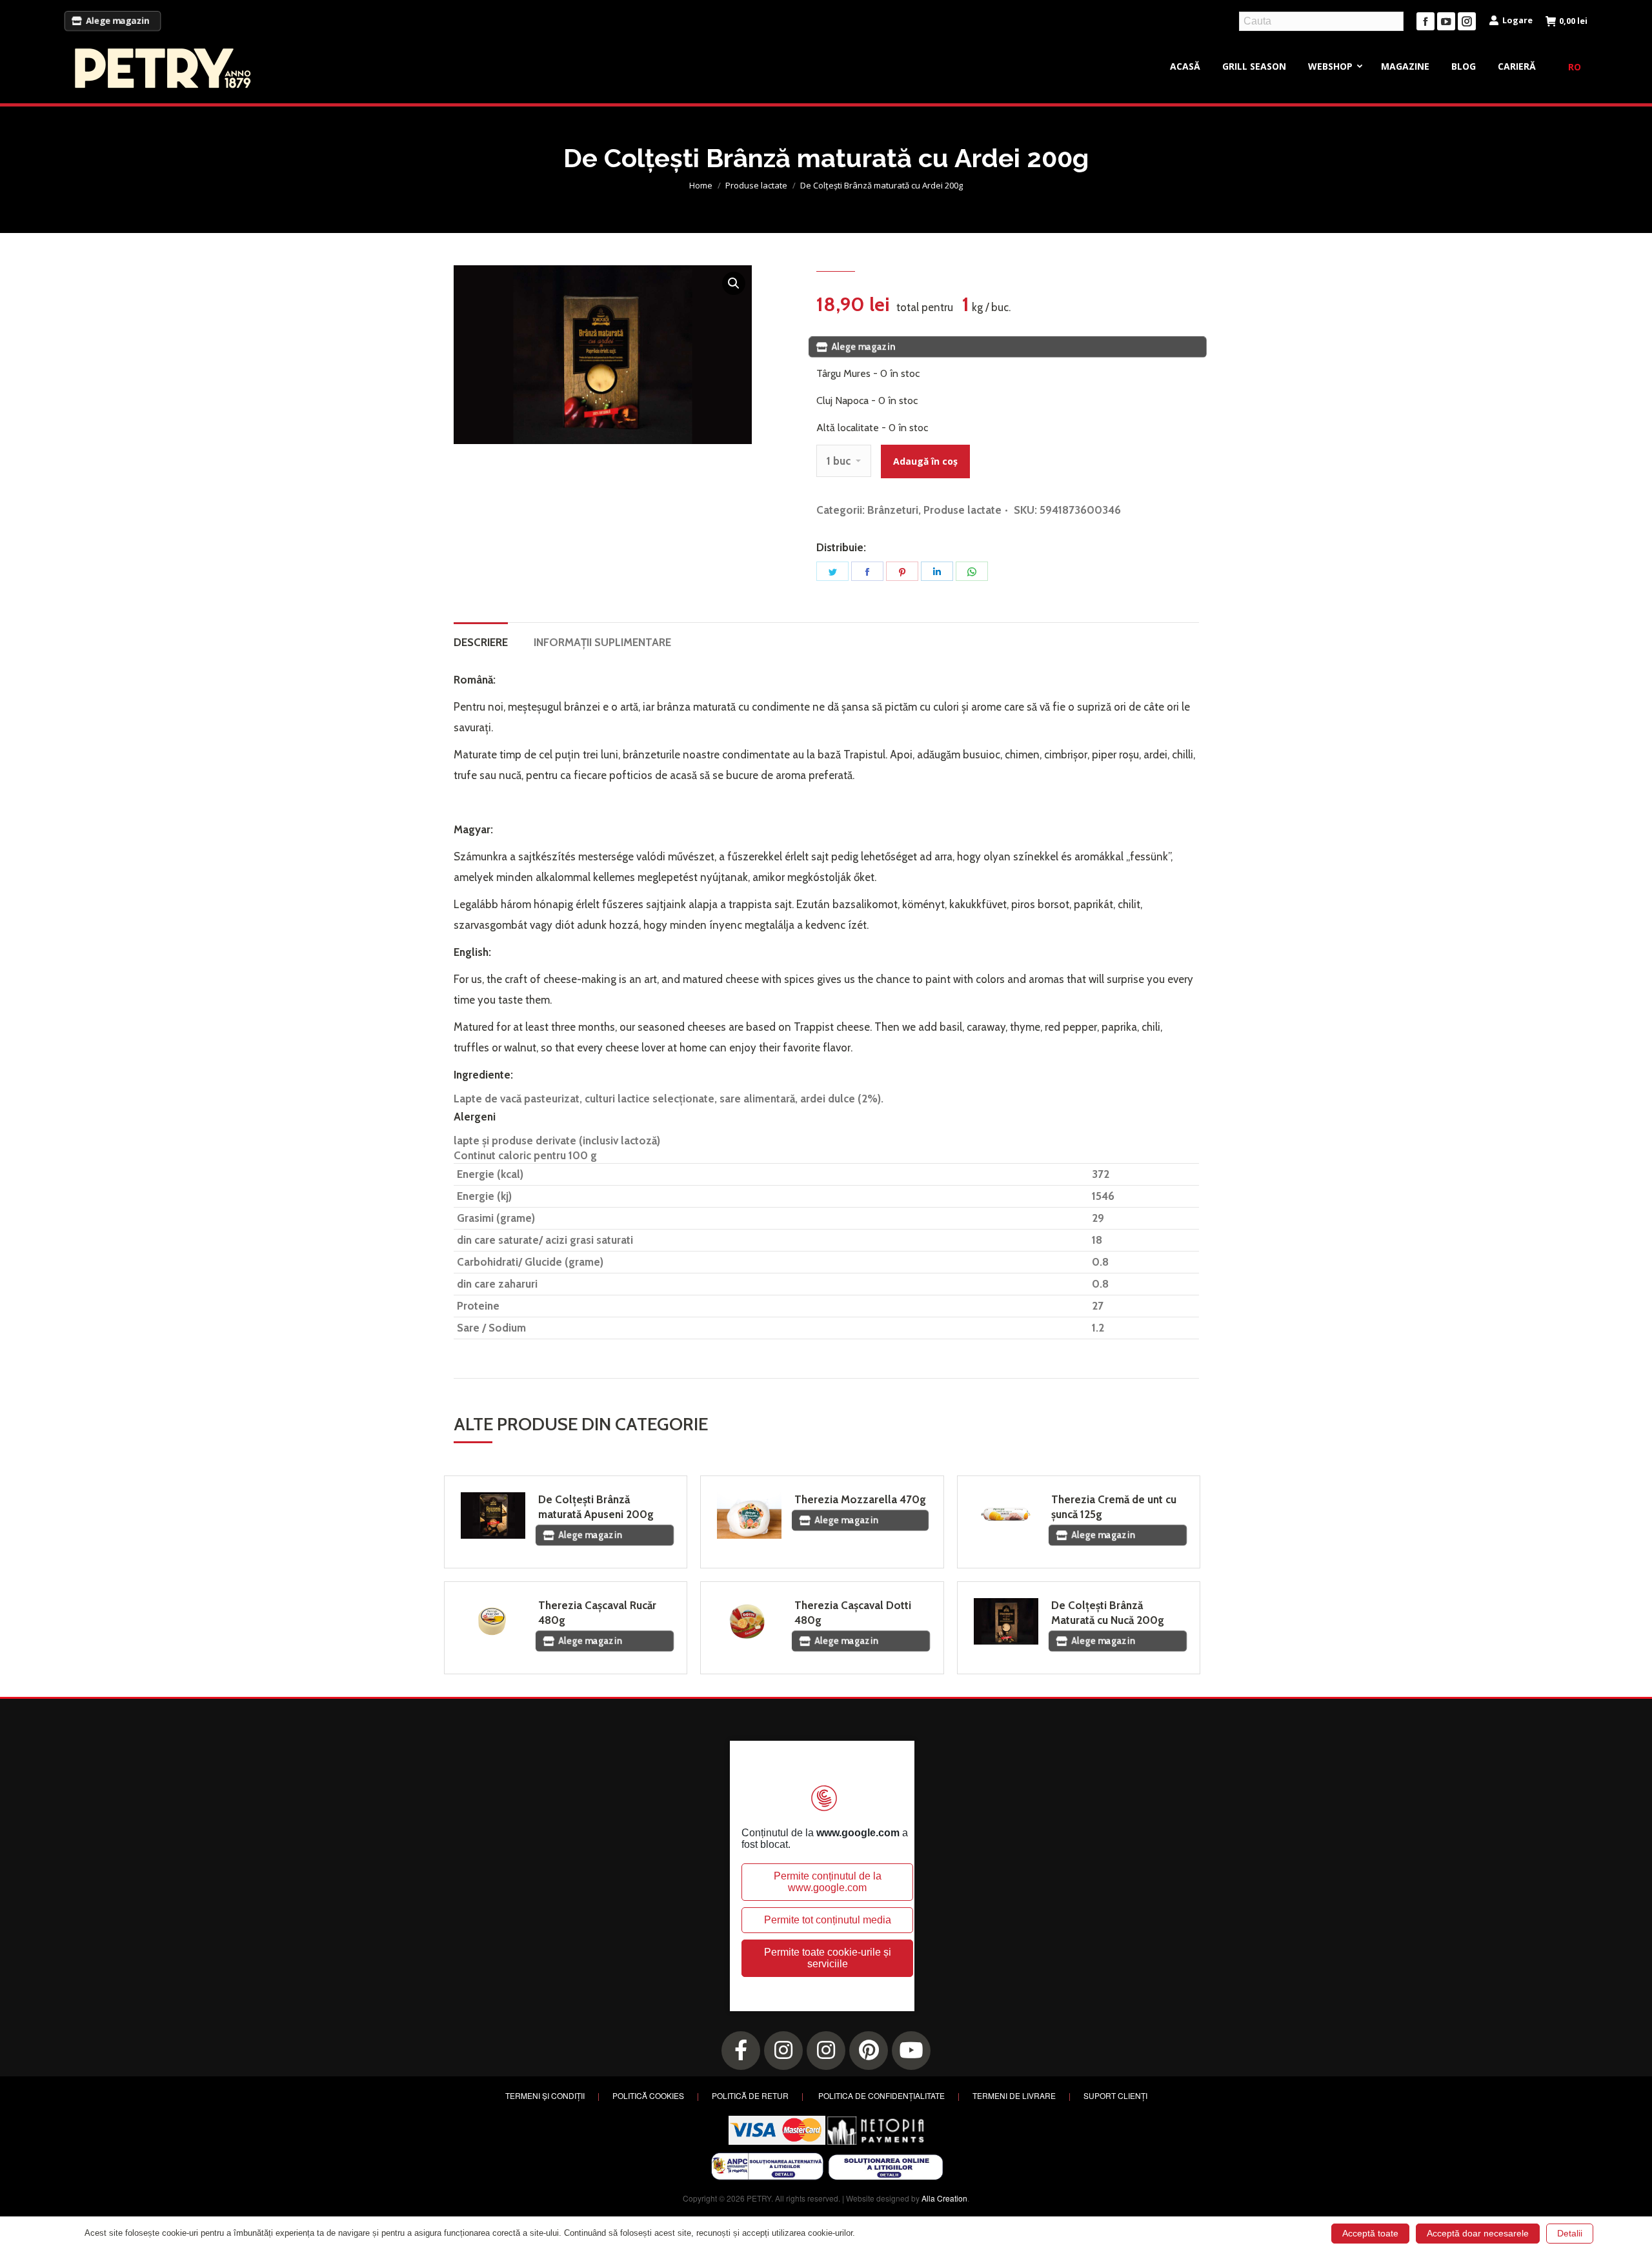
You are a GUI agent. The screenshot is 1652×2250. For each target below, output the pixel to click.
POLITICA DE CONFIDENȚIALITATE (881, 2095)
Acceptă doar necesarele (1478, 2233)
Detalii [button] (1570, 2233)
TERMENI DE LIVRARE (1014, 2095)
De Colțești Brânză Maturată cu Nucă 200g (1108, 1613)
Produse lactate (962, 510)
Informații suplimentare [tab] (602, 642)
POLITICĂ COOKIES (648, 2095)
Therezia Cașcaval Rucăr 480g (597, 1613)
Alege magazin (118, 21)
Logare (1517, 20)
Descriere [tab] (481, 642)
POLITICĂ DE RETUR (750, 2095)
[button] (734, 283)
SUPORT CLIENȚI (1115, 2095)
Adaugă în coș (925, 461)
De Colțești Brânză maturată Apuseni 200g (596, 1507)
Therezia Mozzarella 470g (860, 1499)
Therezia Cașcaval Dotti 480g (853, 1613)
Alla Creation (944, 2198)
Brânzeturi (893, 510)
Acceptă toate (1370, 2233)
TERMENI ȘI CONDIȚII (545, 2095)
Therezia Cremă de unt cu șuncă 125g (1114, 1507)
